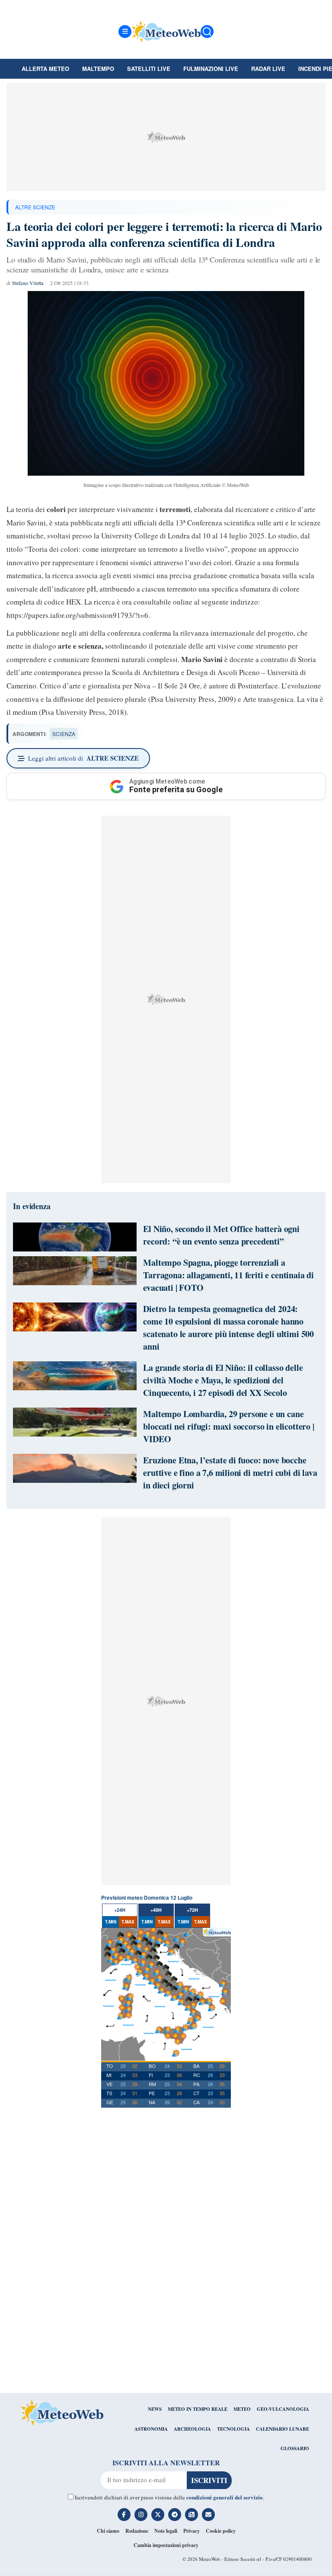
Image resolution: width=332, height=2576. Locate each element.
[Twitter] (158, 2515)
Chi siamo (108, 2531)
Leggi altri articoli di (83, 758)
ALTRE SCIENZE (35, 207)
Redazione (137, 2531)
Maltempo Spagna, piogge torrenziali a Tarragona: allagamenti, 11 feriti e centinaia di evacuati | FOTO (228, 1275)
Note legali (166, 2531)
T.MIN (111, 1922)
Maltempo (98, 69)
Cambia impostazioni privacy (166, 2545)
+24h (120, 1910)
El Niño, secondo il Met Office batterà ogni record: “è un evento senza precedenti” (221, 1235)
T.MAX (128, 1922)
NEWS (155, 2409)
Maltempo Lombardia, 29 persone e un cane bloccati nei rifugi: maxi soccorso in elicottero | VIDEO (229, 1426)
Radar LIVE (268, 69)
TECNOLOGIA (233, 2429)
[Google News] (192, 2515)
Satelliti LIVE (149, 69)
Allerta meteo (45, 69)
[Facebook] (124, 2515)
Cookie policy (221, 2531)
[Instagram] (141, 2515)
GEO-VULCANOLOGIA (283, 2409)
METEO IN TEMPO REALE (198, 2409)
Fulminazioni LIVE (211, 69)
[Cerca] (207, 32)
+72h (192, 1910)
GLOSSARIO (295, 2448)
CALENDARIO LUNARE (283, 2429)
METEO (242, 2409)
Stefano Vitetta (28, 283)
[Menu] (125, 32)
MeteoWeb (209, 2559)
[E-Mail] (208, 2515)
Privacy (192, 2531)
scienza (64, 734)
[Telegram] (175, 2515)
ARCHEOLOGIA (192, 2429)
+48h (156, 1910)
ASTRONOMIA (151, 2429)
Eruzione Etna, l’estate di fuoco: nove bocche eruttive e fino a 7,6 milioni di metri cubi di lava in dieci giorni (230, 1473)
